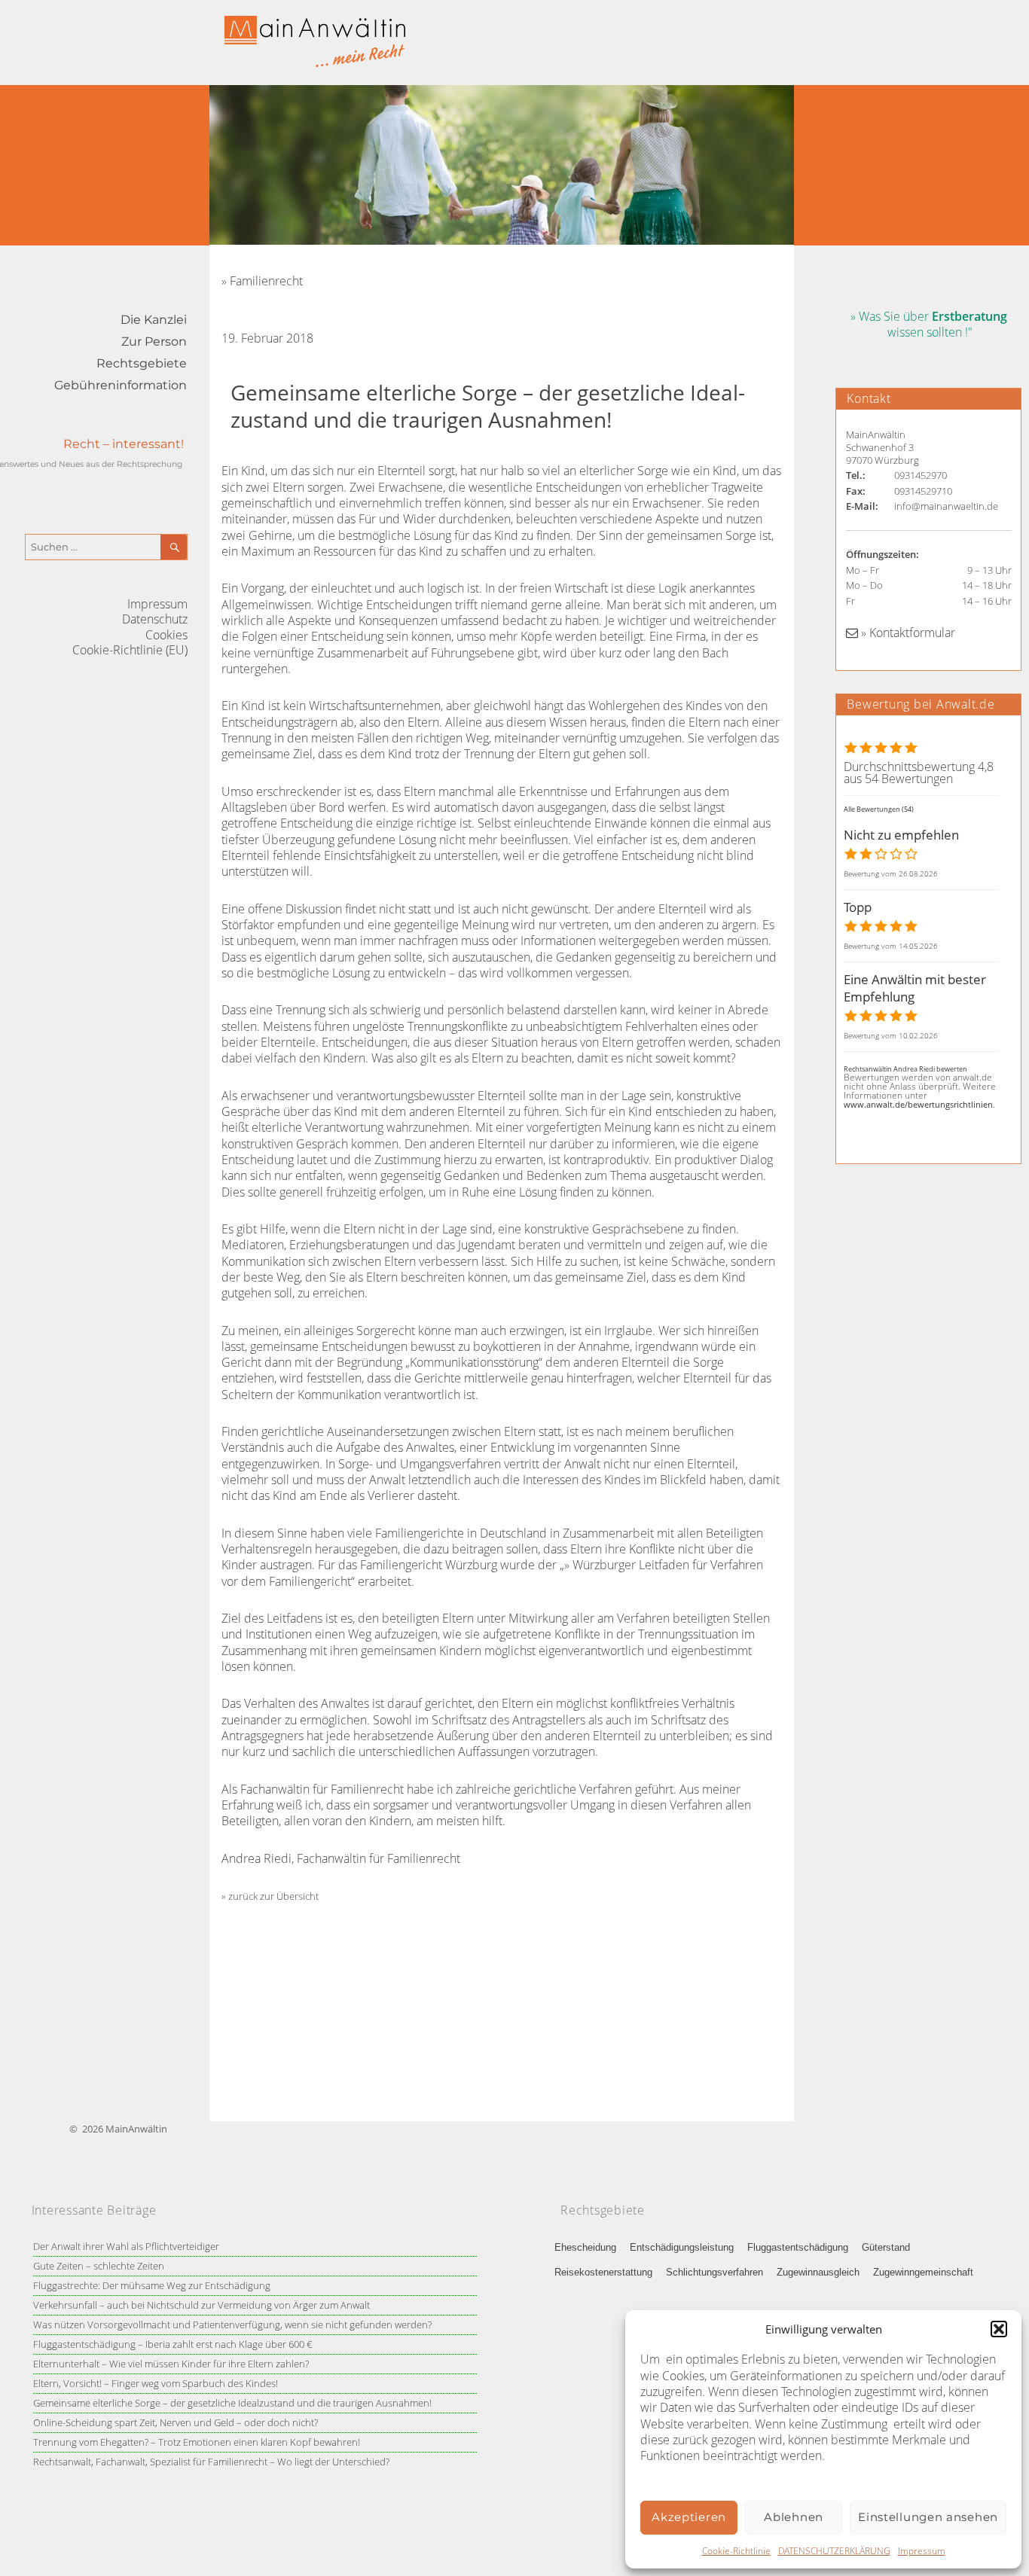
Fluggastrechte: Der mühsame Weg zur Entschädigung (152, 2285)
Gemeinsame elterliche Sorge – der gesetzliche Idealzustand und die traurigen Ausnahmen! (232, 2403)
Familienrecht (266, 281)
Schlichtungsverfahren (714, 2272)
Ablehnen (794, 2517)
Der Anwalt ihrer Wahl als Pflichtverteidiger (126, 2246)
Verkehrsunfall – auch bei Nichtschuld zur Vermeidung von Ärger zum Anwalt (202, 2305)
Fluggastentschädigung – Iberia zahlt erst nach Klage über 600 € (173, 2344)
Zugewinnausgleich (818, 2272)
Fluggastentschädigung (798, 2247)
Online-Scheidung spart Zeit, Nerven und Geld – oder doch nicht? (176, 2422)
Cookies (166, 635)
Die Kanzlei (154, 320)
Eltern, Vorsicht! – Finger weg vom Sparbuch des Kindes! (156, 2383)
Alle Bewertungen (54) (879, 809)
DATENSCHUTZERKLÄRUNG (834, 2551)
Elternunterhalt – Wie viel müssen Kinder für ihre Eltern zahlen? (171, 2364)
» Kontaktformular (907, 633)
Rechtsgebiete (142, 363)
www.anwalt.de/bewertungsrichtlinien (918, 1104)
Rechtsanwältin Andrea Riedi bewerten (905, 1069)
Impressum (922, 2551)
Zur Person (154, 341)
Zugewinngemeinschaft (923, 2272)
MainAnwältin (136, 2129)
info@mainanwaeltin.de (946, 506)
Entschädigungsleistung (682, 2247)
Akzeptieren (689, 2517)
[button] (999, 2329)
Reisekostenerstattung (603, 2272)
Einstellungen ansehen (928, 2517)
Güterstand (886, 2247)
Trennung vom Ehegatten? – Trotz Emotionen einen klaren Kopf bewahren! (197, 2442)
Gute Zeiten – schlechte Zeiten (99, 2266)
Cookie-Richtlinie (736, 2551)
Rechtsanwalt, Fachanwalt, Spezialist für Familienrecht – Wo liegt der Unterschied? (211, 2462)
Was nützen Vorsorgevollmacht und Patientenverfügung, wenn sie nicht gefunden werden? (232, 2324)
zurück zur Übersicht (273, 1896)
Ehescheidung (585, 2247)
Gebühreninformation (121, 385)
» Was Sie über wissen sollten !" (929, 324)
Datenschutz (155, 619)
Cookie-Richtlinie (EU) (130, 650)
